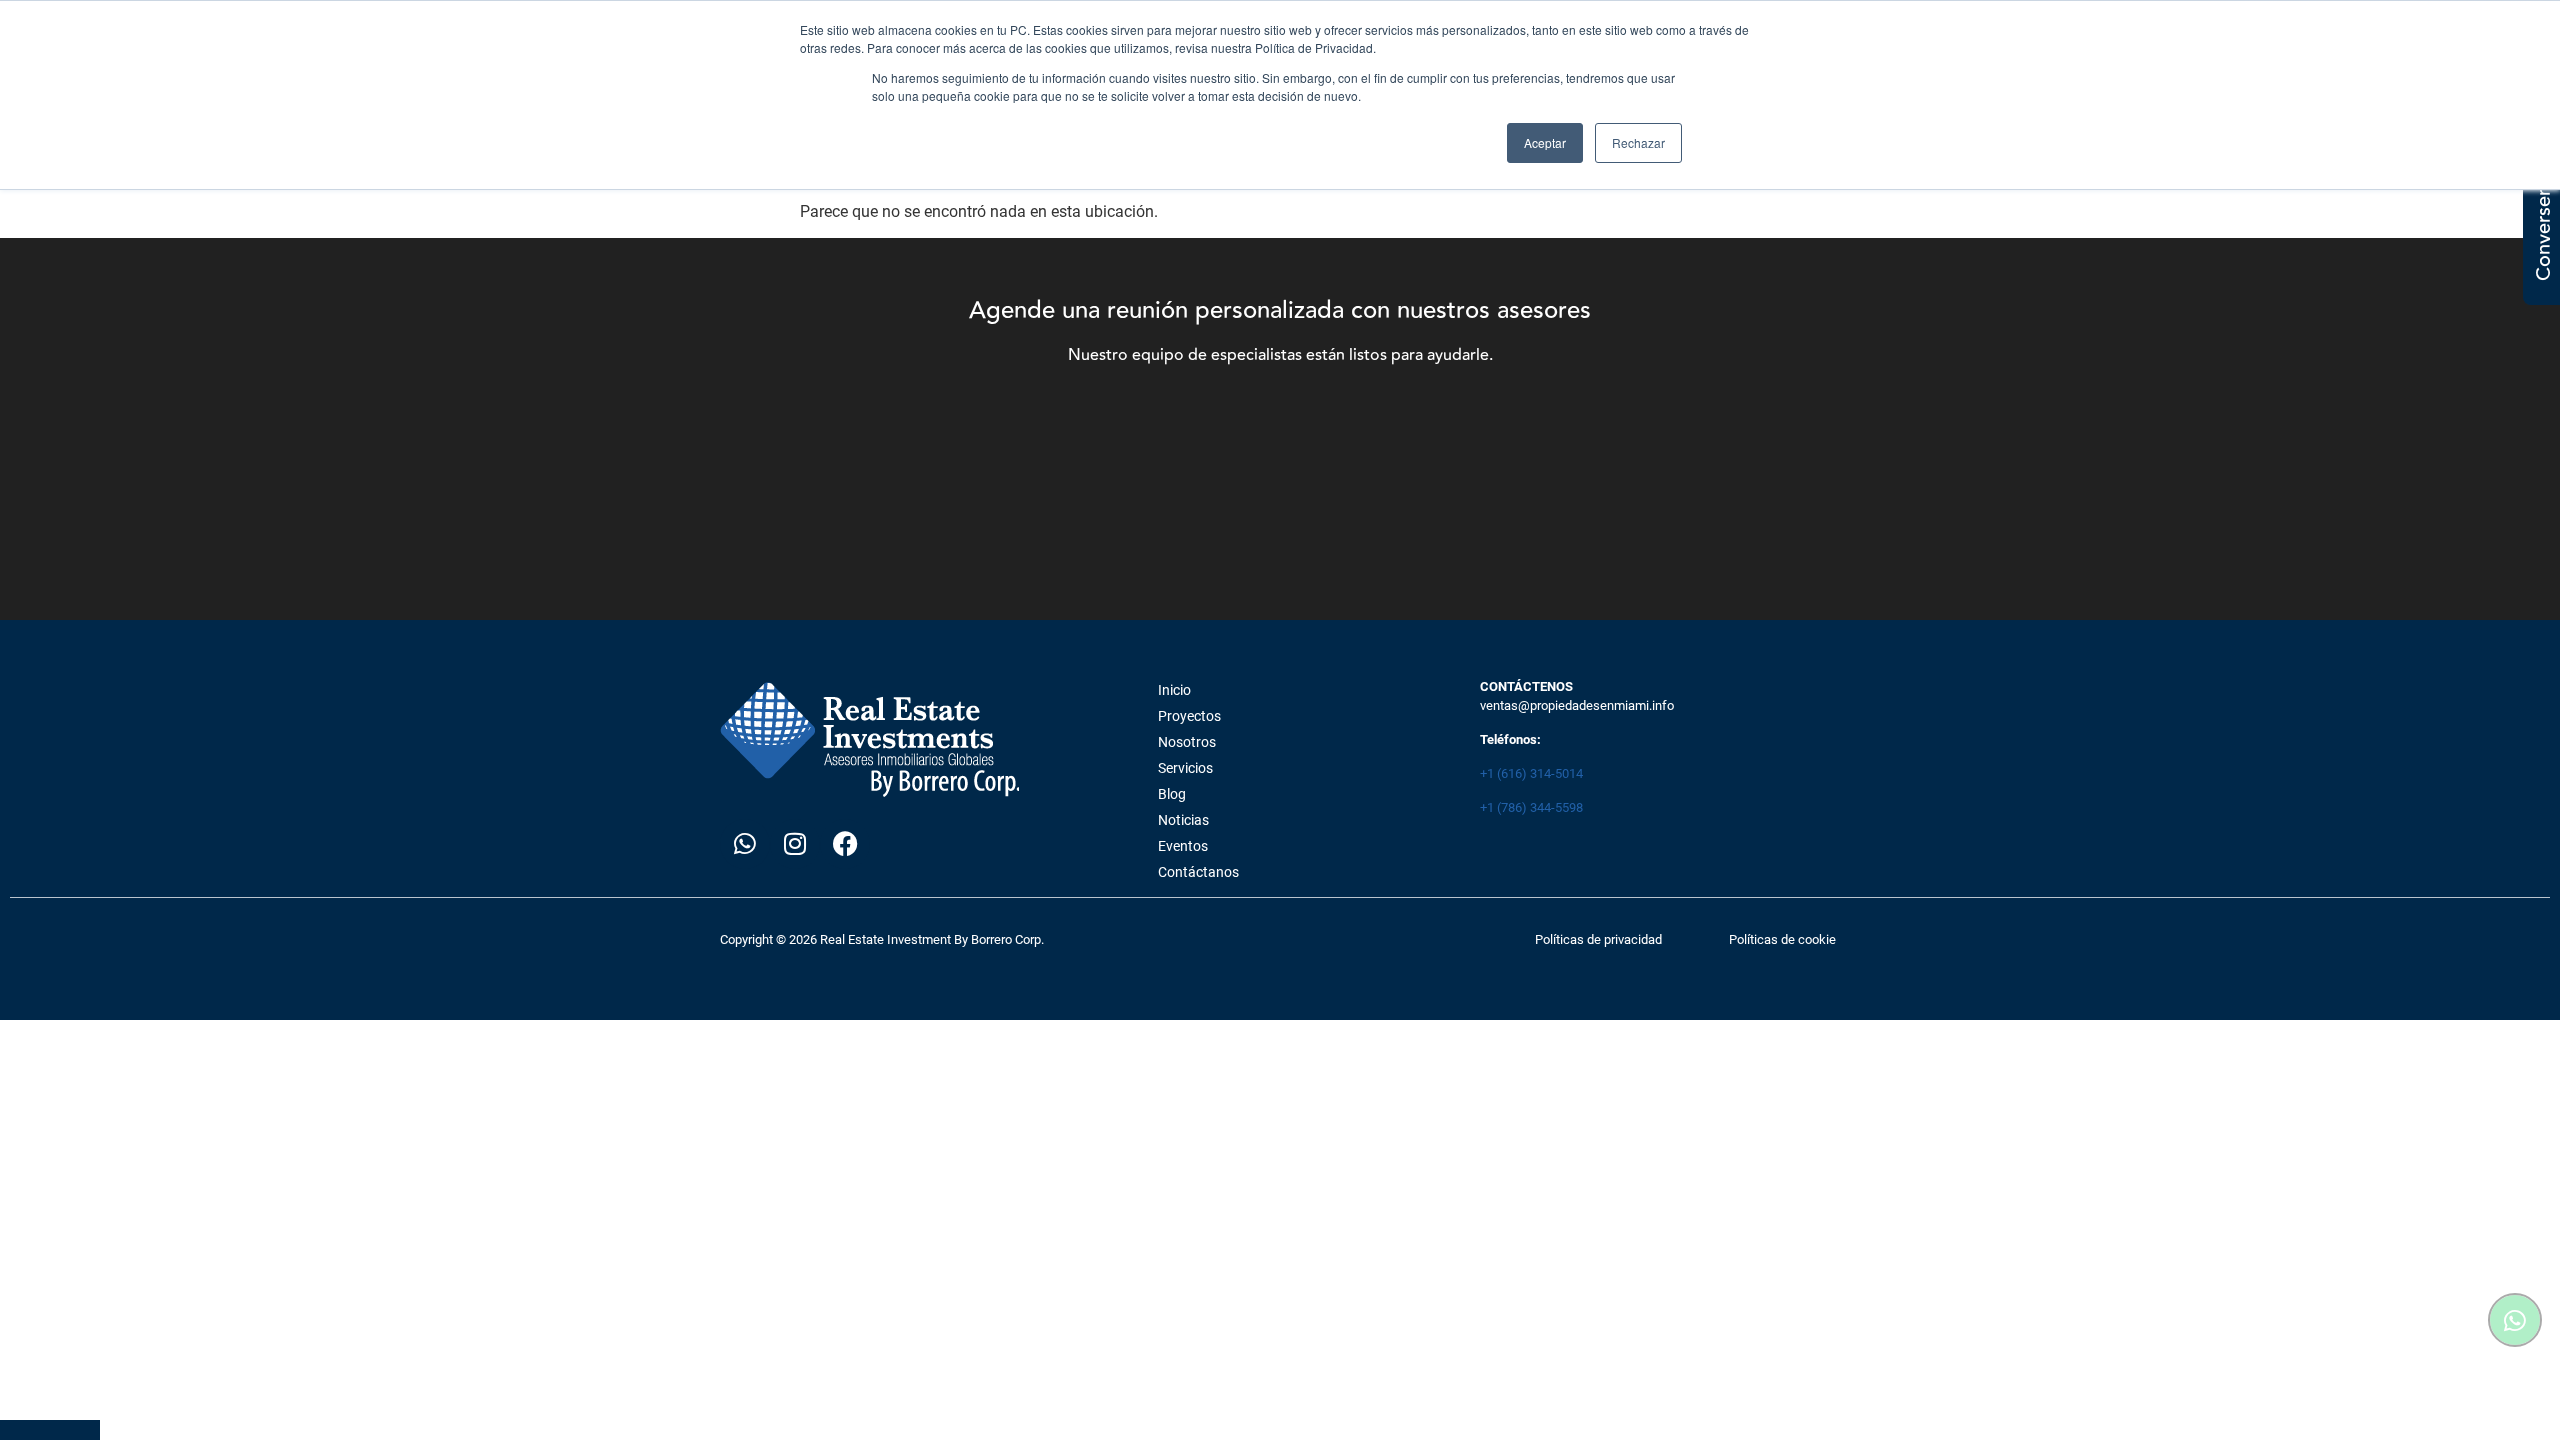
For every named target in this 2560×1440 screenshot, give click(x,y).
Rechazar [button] (1638, 142)
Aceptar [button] (1545, 142)
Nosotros (1187, 742)
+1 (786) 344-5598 (1531, 807)
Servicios (1185, 768)
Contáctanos (1198, 872)
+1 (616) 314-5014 (1531, 773)
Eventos (1183, 846)
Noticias (1183, 820)
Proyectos (1189, 716)
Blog (1172, 794)
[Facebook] (845, 844)
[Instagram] (795, 844)
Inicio (1174, 690)
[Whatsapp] (745, 844)
